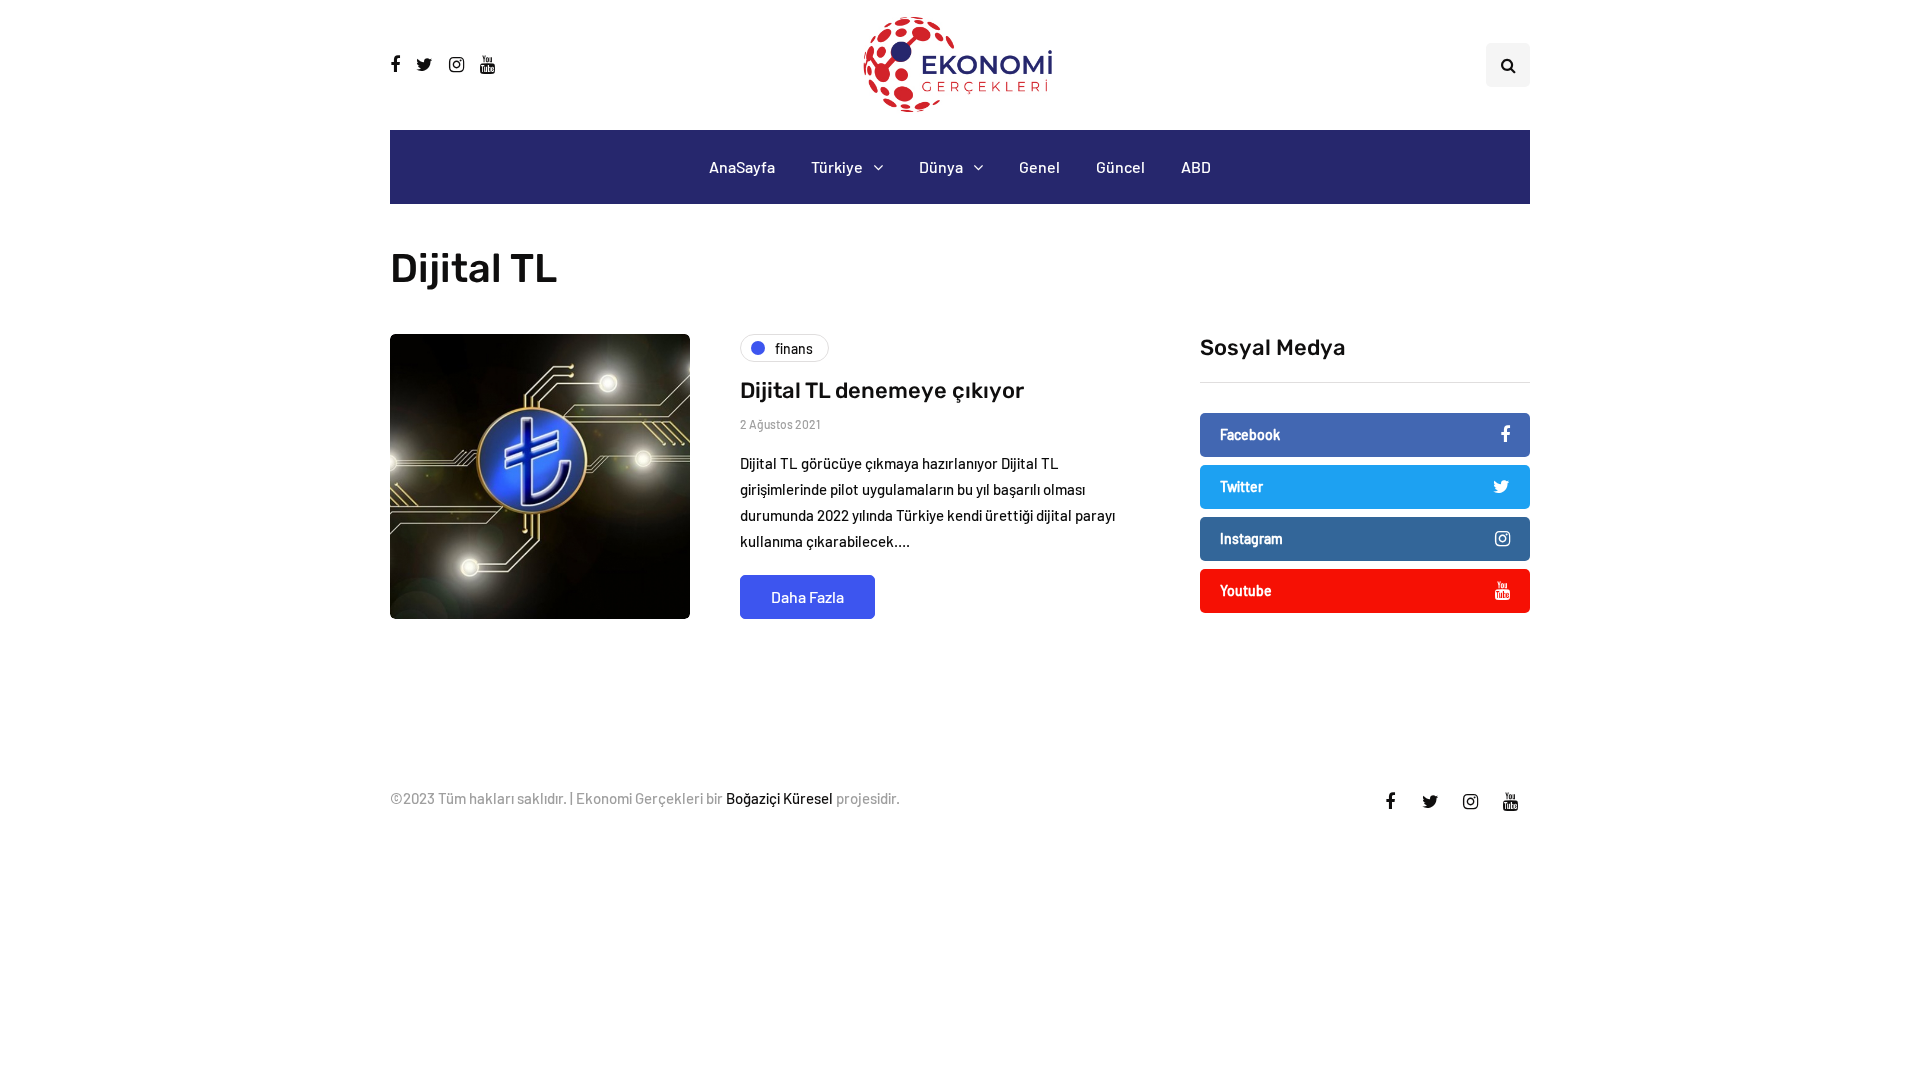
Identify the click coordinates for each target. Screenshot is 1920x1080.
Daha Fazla (807, 596)
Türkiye (837, 166)
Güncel (1120, 166)
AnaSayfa (742, 166)
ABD (1196, 166)
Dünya (941, 166)
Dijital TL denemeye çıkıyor (882, 390)
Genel (1039, 166)
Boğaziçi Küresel (779, 798)
